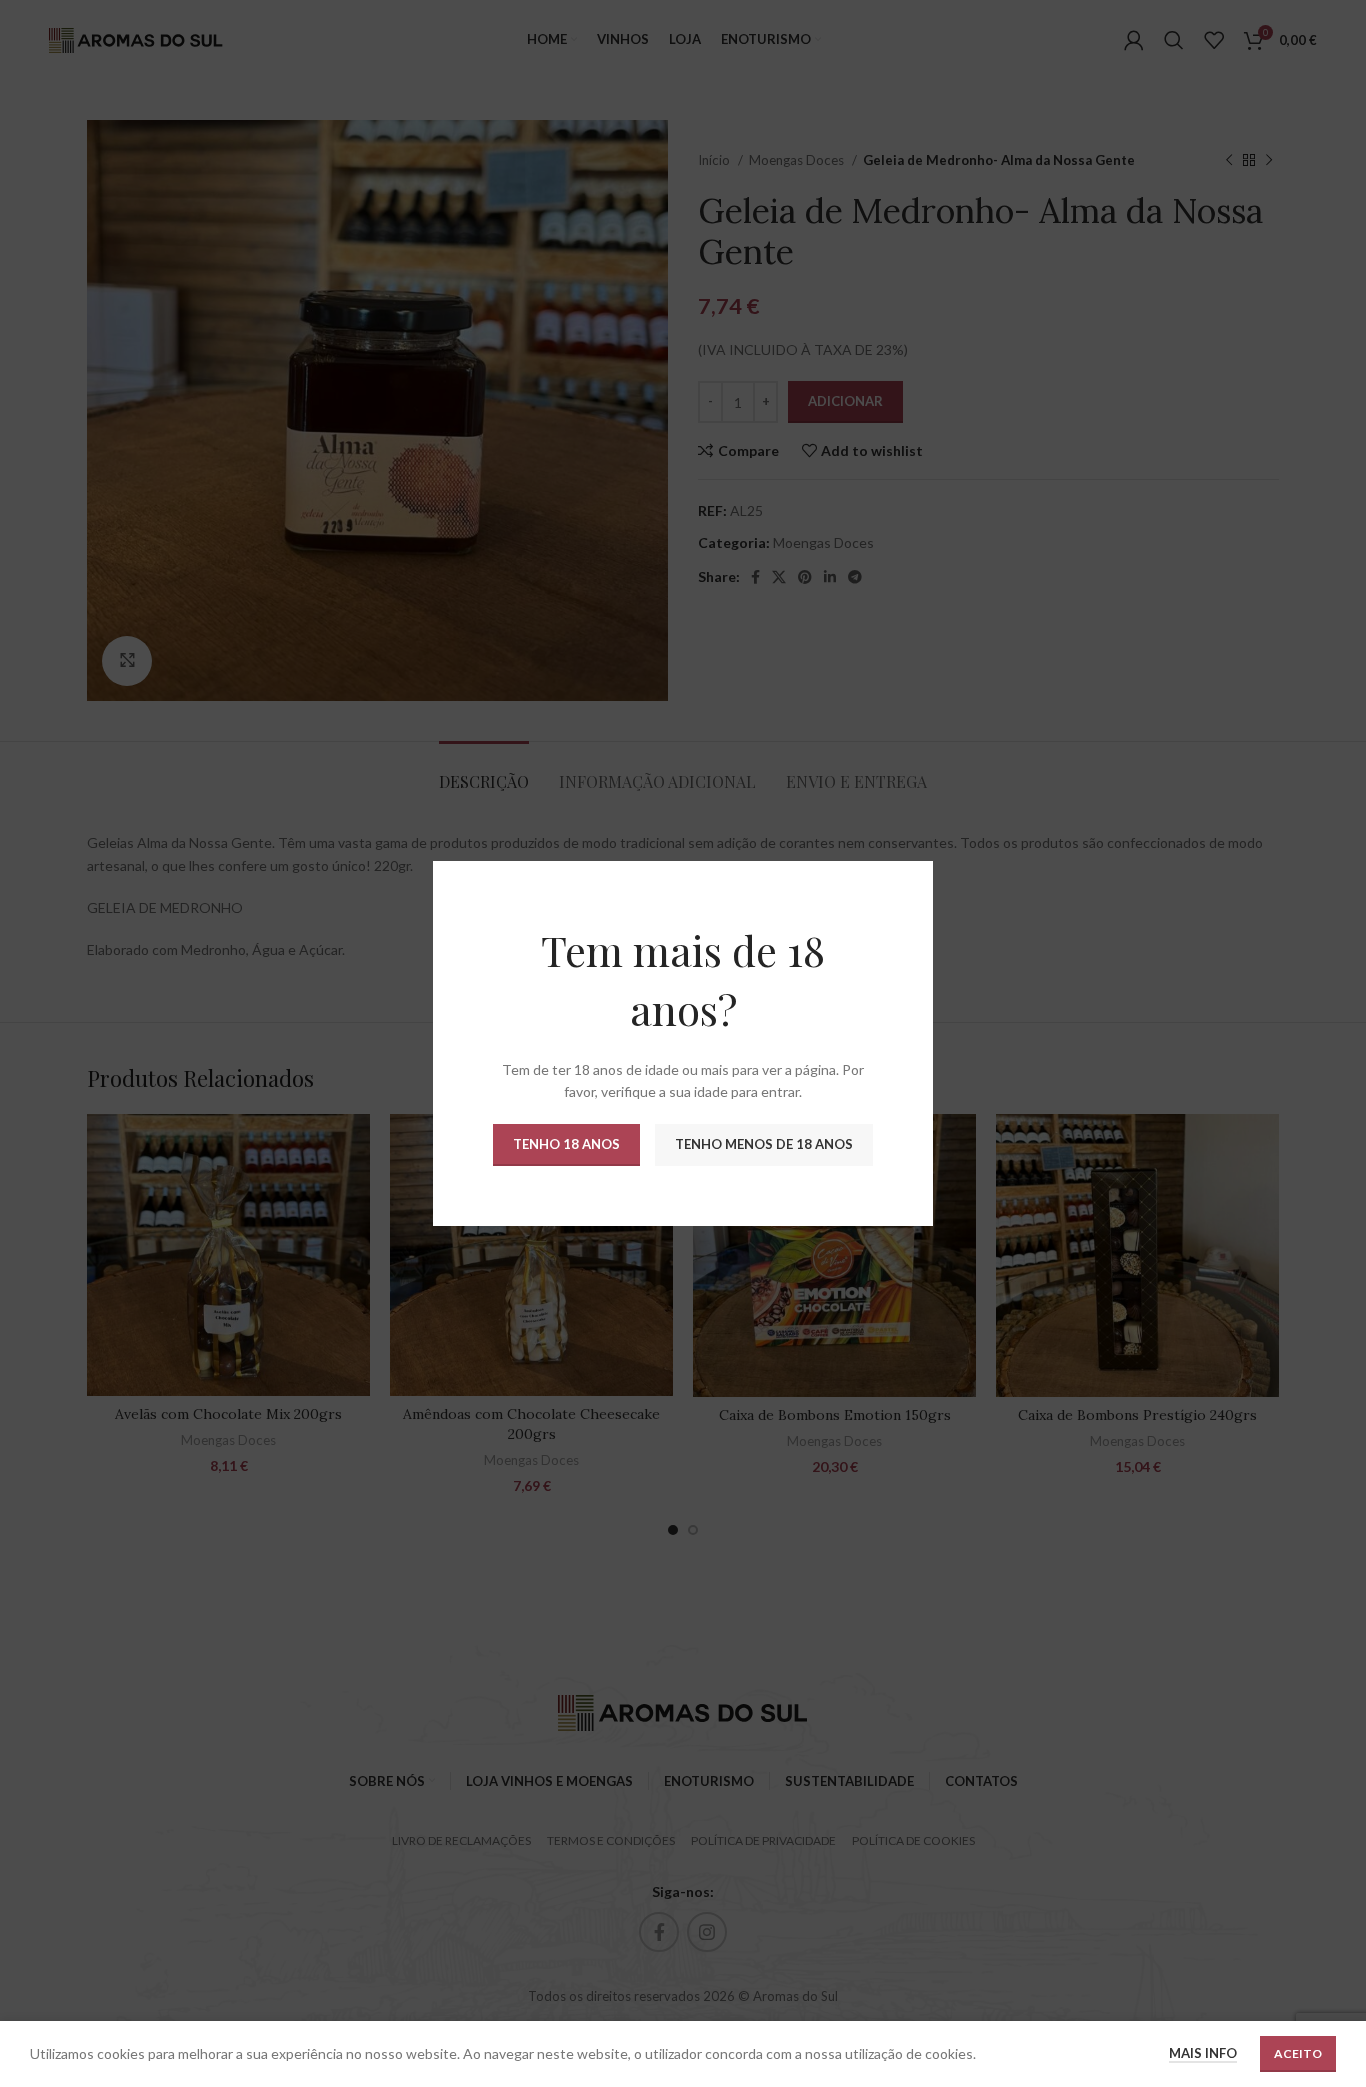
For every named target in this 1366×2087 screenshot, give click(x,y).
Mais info (1203, 2053)
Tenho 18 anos (566, 1144)
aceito (1298, 2053)
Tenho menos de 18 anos (764, 1144)
